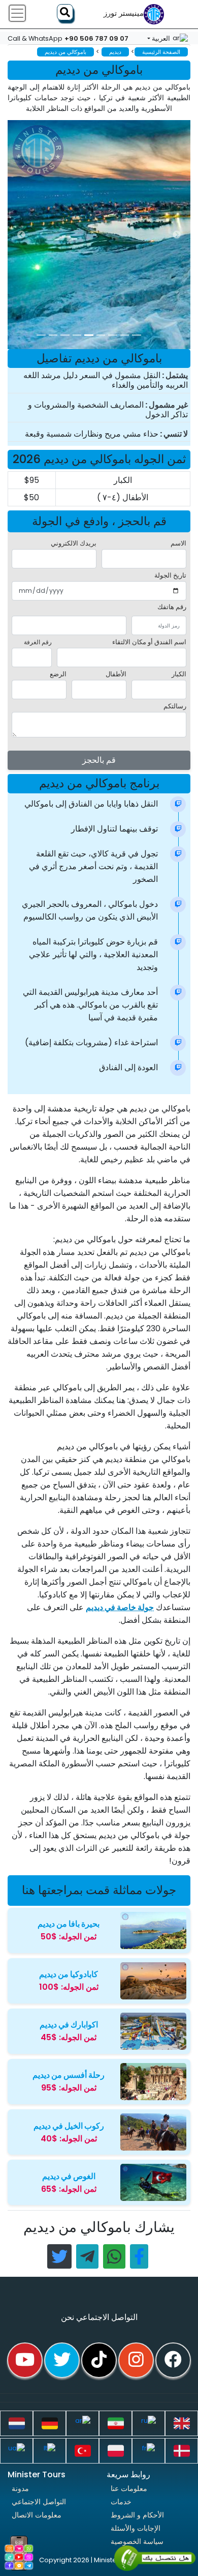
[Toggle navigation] (17, 13)
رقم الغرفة (38, 642)
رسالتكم (175, 706)
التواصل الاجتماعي (39, 2502)
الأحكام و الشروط (137, 2515)
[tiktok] (99, 2360)
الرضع (58, 674)
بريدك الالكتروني (74, 543)
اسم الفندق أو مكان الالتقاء (149, 642)
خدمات (121, 2502)
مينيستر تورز (124, 13)
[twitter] (62, 2360)
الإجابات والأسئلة (136, 2528)
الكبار (179, 674)
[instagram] (136, 2360)
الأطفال (116, 674)
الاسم (178, 543)
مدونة (20, 2488)
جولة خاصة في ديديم (120, 1607)
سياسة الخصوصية (137, 2541)
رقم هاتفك (172, 607)
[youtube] (25, 2360)
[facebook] (173, 2360)
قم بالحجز (99, 760)
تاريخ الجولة (170, 575)
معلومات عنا (129, 2488)
